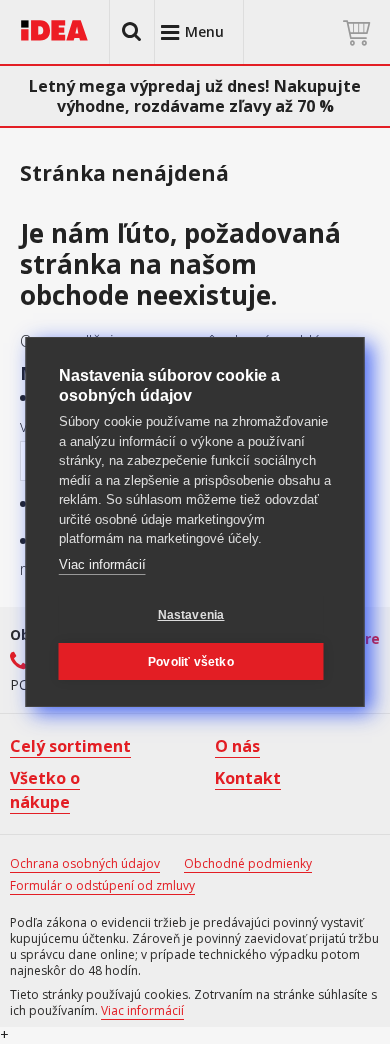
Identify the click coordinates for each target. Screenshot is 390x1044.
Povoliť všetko (191, 662)
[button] (132, 32)
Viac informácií (102, 564)
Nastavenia (191, 615)
